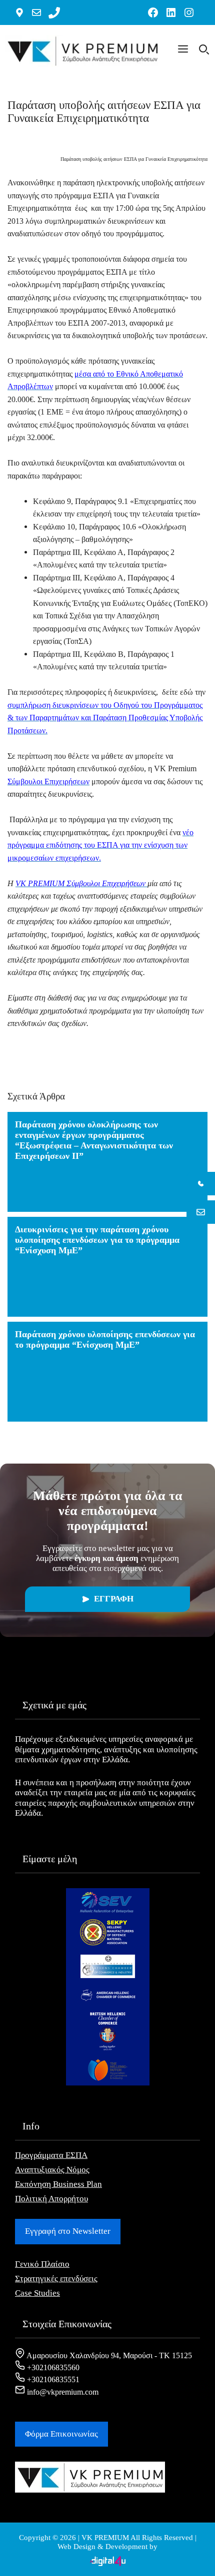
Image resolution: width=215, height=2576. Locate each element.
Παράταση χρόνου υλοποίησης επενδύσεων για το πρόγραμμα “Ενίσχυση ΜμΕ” (105, 1339)
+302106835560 (52, 2367)
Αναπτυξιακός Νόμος (52, 2170)
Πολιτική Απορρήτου (51, 2199)
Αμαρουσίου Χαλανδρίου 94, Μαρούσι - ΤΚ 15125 (108, 2355)
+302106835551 (52, 2379)
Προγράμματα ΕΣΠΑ (51, 2155)
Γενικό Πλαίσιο (42, 2264)
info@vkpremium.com (62, 2392)
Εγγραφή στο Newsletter (68, 2231)
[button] (183, 51)
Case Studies (37, 2293)
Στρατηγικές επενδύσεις (56, 2279)
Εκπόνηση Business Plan (58, 2184)
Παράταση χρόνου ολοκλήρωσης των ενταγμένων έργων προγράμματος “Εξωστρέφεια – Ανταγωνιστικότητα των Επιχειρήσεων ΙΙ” (94, 1140)
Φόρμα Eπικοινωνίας (61, 2434)
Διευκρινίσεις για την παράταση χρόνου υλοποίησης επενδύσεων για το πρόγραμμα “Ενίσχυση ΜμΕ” (97, 1240)
